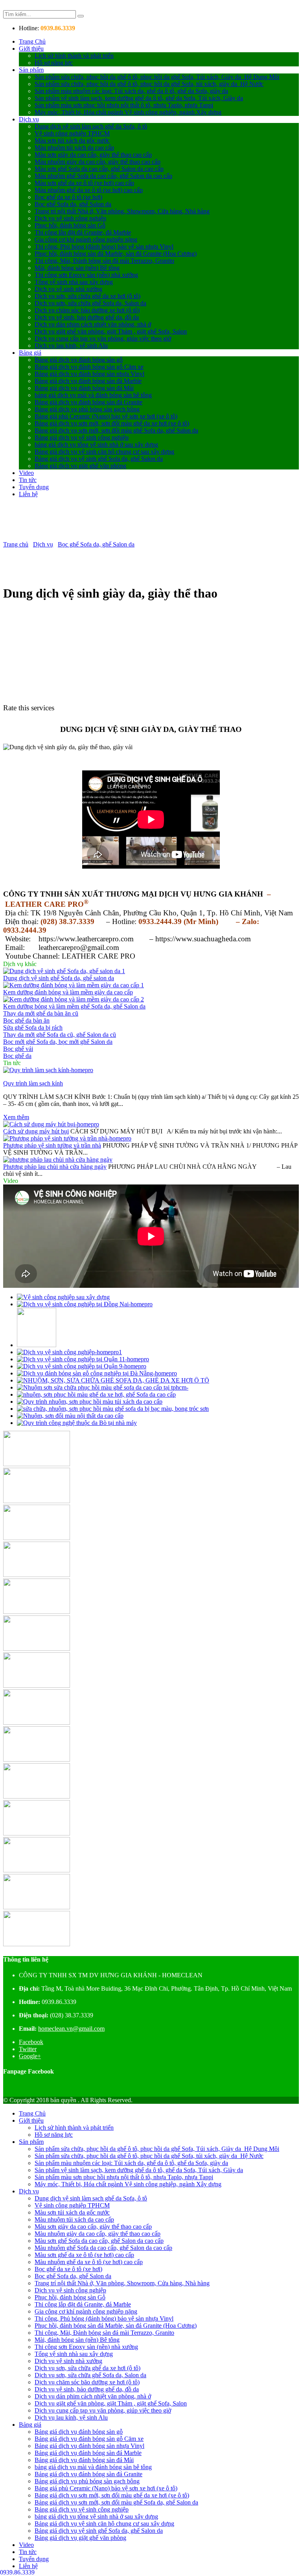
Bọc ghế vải (18, 1049)
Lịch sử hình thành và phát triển (74, 56)
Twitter (28, 2049)
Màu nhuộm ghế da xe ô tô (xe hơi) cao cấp (89, 190)
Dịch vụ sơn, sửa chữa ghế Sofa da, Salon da (90, 303)
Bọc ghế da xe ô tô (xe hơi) (68, 197)
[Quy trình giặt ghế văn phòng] (37, 1345)
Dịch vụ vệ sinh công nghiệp (70, 218)
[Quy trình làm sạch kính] (48, 1070)
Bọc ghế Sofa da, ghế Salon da (73, 204)
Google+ (30, 2056)
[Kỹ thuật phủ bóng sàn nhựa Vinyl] (97, 1373)
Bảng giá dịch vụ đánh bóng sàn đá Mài (84, 388)
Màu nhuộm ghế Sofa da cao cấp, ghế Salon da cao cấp (103, 176)
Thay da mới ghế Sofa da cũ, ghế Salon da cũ (60, 1035)
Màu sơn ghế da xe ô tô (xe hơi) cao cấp (84, 183)
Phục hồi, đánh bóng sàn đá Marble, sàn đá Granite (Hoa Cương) (116, 254)
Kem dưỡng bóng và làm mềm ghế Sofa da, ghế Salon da (74, 1006)
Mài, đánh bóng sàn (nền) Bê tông (77, 268)
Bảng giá (30, 353)
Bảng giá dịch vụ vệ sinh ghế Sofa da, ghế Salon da (99, 459)
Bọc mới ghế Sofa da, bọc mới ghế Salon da (58, 1042)
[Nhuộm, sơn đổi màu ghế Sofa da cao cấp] (113, 1380)
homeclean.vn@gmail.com (71, 2029)
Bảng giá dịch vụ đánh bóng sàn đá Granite (88, 402)
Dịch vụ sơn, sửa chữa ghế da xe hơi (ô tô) (87, 296)
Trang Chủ (32, 41)
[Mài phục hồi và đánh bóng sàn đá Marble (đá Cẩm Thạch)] (82, 1366)
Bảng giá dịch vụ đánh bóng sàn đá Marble (88, 381)
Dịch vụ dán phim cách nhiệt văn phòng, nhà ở (93, 324)
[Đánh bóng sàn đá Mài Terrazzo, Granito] (83, 1359)
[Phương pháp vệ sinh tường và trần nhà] (67, 1138)
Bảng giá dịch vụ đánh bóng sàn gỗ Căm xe (89, 367)
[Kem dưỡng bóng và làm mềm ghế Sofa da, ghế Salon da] (74, 999)
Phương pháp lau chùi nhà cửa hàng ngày (55, 1167)
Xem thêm (16, 1117)
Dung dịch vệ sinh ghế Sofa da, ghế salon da (59, 978)
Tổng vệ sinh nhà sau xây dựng (74, 282)
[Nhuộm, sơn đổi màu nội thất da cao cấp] (70, 1416)
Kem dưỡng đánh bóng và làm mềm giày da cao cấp (68, 992)
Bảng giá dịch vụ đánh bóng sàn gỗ (79, 360)
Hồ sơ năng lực (54, 63)
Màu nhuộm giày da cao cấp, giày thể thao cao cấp (98, 162)
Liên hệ (28, 494)
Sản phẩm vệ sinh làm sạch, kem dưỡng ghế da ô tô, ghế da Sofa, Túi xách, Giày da (139, 98)
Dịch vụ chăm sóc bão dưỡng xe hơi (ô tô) (87, 310)
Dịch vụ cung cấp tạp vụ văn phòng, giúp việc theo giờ (103, 338)
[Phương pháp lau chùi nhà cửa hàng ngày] (58, 1160)
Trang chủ (16, 544)
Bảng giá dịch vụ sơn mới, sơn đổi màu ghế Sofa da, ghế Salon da (116, 430)
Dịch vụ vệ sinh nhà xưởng (68, 289)
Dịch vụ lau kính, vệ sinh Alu (71, 346)
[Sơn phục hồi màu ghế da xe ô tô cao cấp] (96, 1394)
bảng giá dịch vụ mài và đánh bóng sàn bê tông (93, 395)
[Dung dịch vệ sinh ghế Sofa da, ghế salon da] (64, 971)
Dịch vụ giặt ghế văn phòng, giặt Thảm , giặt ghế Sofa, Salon (111, 331)
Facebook (31, 2042)
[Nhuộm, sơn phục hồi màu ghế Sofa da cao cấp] (103, 1387)
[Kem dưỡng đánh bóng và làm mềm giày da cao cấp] (74, 985)
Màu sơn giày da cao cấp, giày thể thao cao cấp (93, 155)
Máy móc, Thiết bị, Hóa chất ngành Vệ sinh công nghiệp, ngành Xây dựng (128, 112)
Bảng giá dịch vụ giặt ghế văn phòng (80, 466)
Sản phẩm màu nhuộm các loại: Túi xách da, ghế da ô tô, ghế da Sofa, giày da (131, 91)
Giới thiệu (31, 49)
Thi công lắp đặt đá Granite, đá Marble (83, 232)
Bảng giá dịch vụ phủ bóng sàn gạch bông (87, 409)
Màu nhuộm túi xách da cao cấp (74, 148)
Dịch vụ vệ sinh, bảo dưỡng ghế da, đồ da (87, 317)
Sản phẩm (31, 70)
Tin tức (28, 480)
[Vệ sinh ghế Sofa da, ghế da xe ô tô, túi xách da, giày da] (69, 1352)
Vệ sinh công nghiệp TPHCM (72, 133)
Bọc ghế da (17, 1056)
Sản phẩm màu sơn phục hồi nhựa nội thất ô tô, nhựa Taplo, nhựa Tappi (124, 105)
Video (26, 473)
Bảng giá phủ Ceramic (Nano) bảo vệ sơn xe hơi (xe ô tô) (106, 416)
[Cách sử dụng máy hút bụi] (51, 1124)
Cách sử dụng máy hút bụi (36, 1131)
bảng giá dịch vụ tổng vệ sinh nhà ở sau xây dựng (96, 445)
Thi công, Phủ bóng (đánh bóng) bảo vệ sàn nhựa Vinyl (104, 247)
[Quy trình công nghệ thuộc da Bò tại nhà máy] (77, 1423)
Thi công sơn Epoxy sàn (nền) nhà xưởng (86, 275)
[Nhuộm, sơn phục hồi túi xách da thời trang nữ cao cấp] (90, 1402)
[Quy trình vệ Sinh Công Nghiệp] (85, 1304)
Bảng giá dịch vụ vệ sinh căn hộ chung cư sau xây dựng (104, 452)
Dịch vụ (29, 119)
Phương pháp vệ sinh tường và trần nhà (52, 1145)
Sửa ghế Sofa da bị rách (33, 1028)
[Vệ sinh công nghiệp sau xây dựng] (63, 1297)
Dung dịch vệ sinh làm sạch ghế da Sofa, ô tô (91, 126)
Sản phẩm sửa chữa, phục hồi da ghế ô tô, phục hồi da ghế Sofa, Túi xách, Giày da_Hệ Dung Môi (157, 77)
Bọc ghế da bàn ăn (26, 1020)
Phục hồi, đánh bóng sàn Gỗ (70, 225)
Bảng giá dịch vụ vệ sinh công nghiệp (82, 437)
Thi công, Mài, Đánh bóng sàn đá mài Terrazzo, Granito (104, 261)
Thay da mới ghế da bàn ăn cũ (41, 1013)
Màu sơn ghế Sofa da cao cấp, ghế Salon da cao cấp (99, 169)
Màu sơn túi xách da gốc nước (72, 140)
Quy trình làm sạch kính (33, 1083)
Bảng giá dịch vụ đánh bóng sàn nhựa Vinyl (89, 374)
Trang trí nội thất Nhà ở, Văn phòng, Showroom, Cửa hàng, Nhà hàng (122, 211)
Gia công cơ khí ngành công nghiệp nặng (86, 239)
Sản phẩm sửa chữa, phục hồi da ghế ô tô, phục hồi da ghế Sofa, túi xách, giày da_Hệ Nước (149, 84)
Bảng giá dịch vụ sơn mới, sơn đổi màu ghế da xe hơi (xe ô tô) (112, 423)
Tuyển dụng (34, 487)
